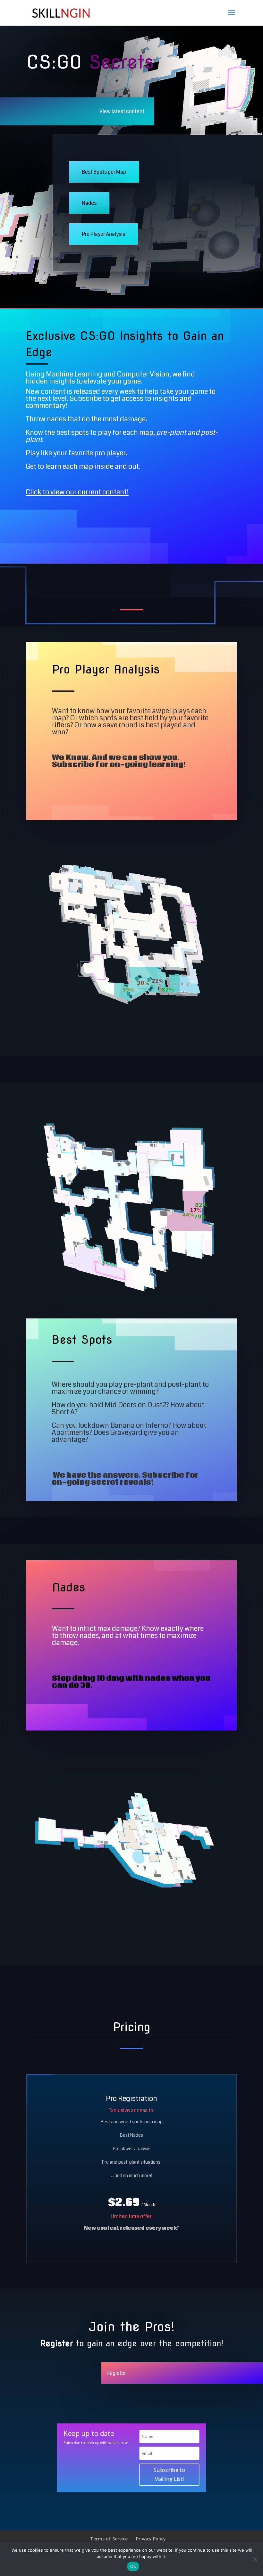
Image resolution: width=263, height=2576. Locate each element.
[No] (255, 2559)
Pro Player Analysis (103, 234)
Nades (89, 203)
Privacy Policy (151, 2539)
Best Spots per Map (104, 172)
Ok (133, 2566)
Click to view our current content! (77, 492)
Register (116, 2373)
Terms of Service (109, 2539)
